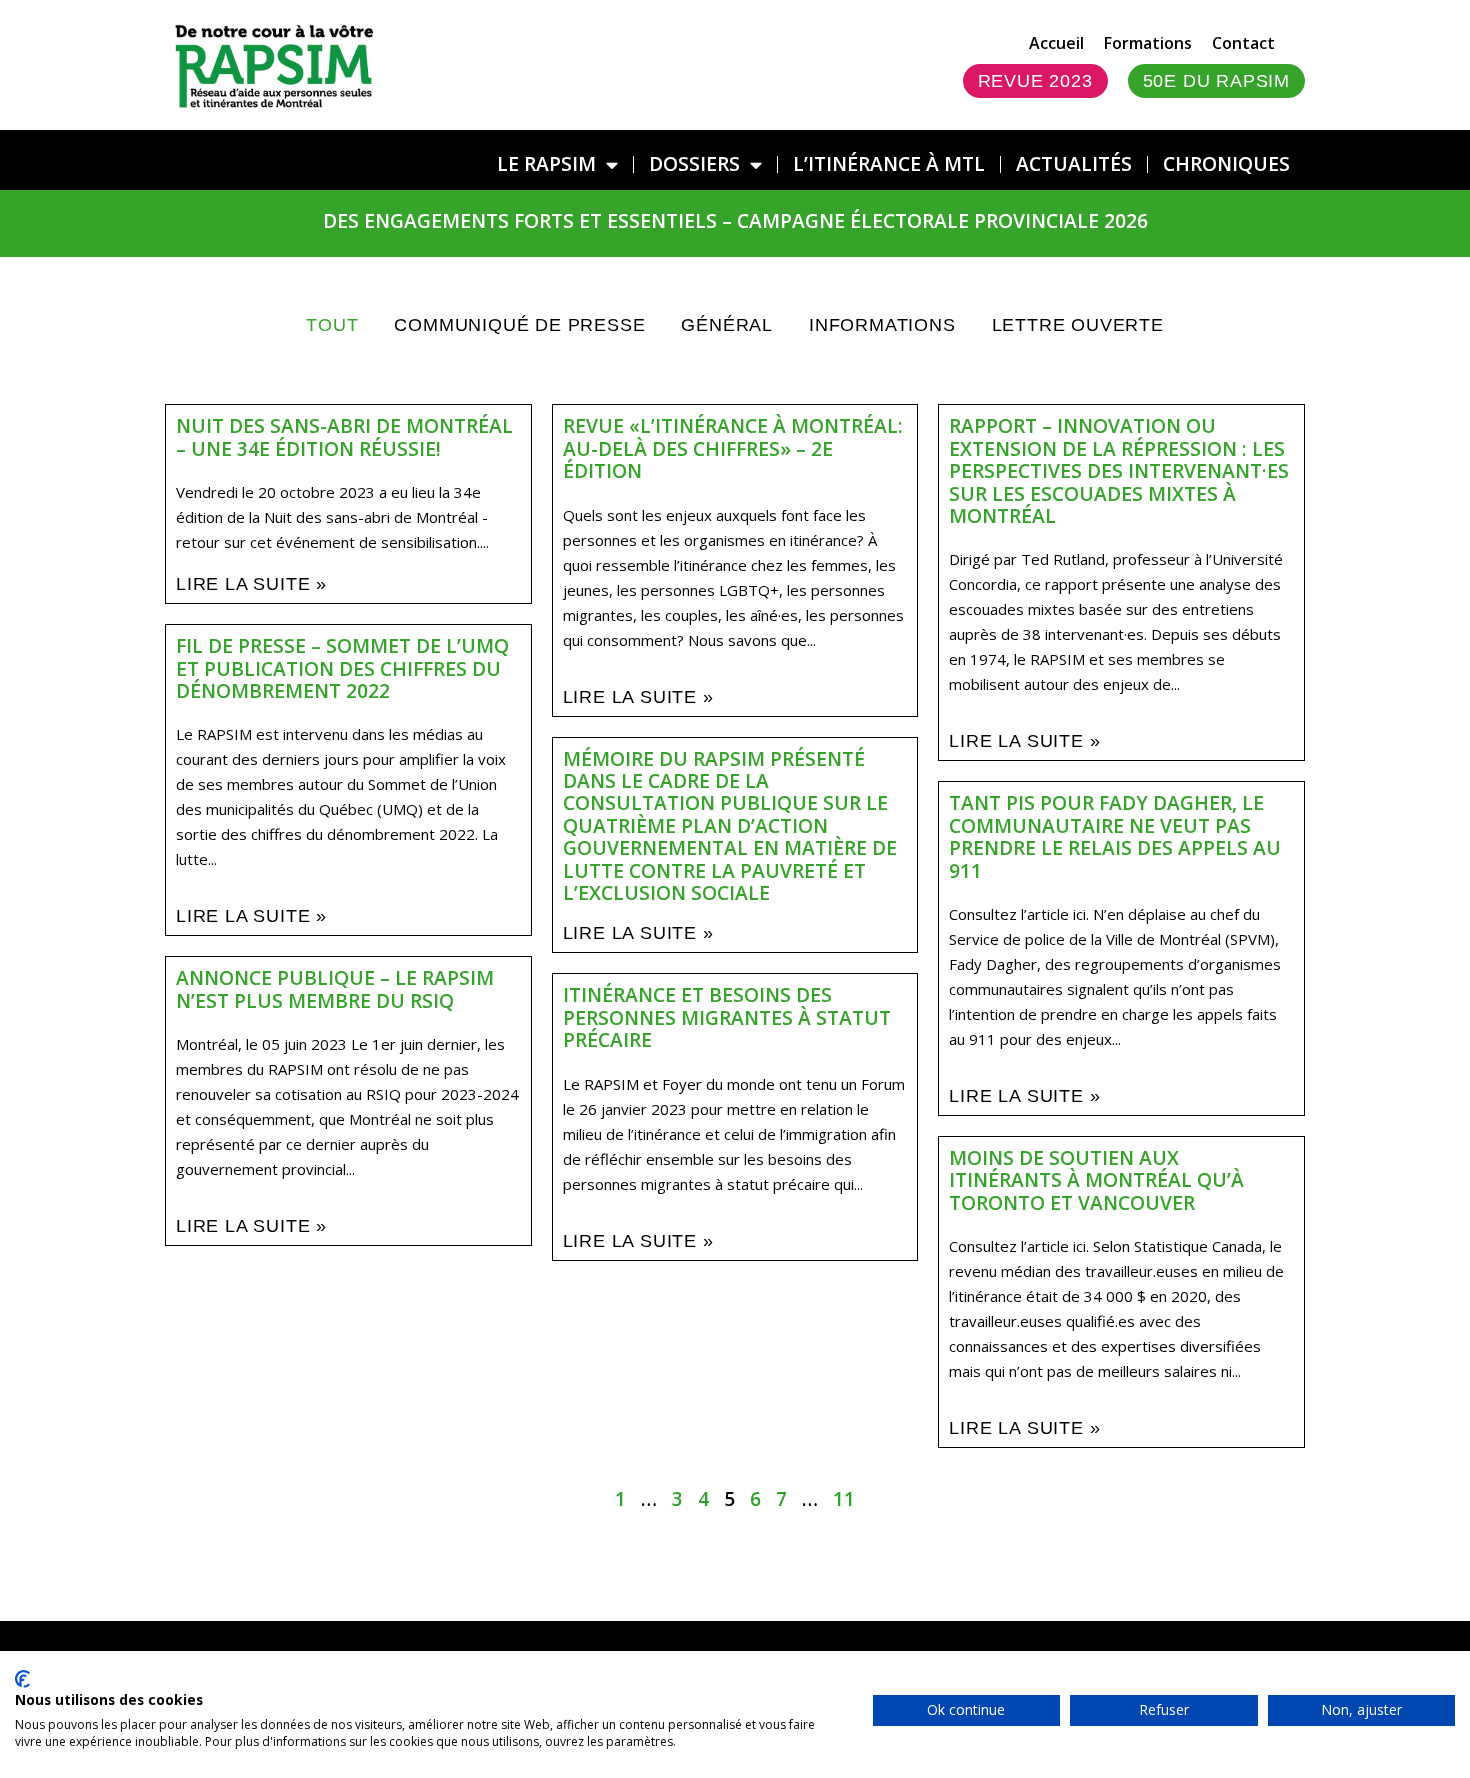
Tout (332, 325)
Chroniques (1226, 163)
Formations (1148, 43)
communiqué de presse (519, 325)
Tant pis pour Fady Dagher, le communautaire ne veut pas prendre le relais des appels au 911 (1115, 836)
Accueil (1056, 43)
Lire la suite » (251, 584)
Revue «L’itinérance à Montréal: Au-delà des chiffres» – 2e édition (733, 448)
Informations (882, 325)
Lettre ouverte (1078, 325)
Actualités (1074, 163)
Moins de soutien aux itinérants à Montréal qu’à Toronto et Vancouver (1096, 1180)
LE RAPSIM (546, 163)
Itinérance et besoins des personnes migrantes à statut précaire (727, 1017)
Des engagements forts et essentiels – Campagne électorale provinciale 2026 (735, 220)
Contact (1243, 43)
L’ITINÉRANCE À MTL (889, 163)
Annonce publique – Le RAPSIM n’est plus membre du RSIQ (335, 988)
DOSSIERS (694, 163)
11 (844, 1498)
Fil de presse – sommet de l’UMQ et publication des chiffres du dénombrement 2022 (342, 668)
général (727, 325)
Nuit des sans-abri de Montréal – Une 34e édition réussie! (344, 436)
